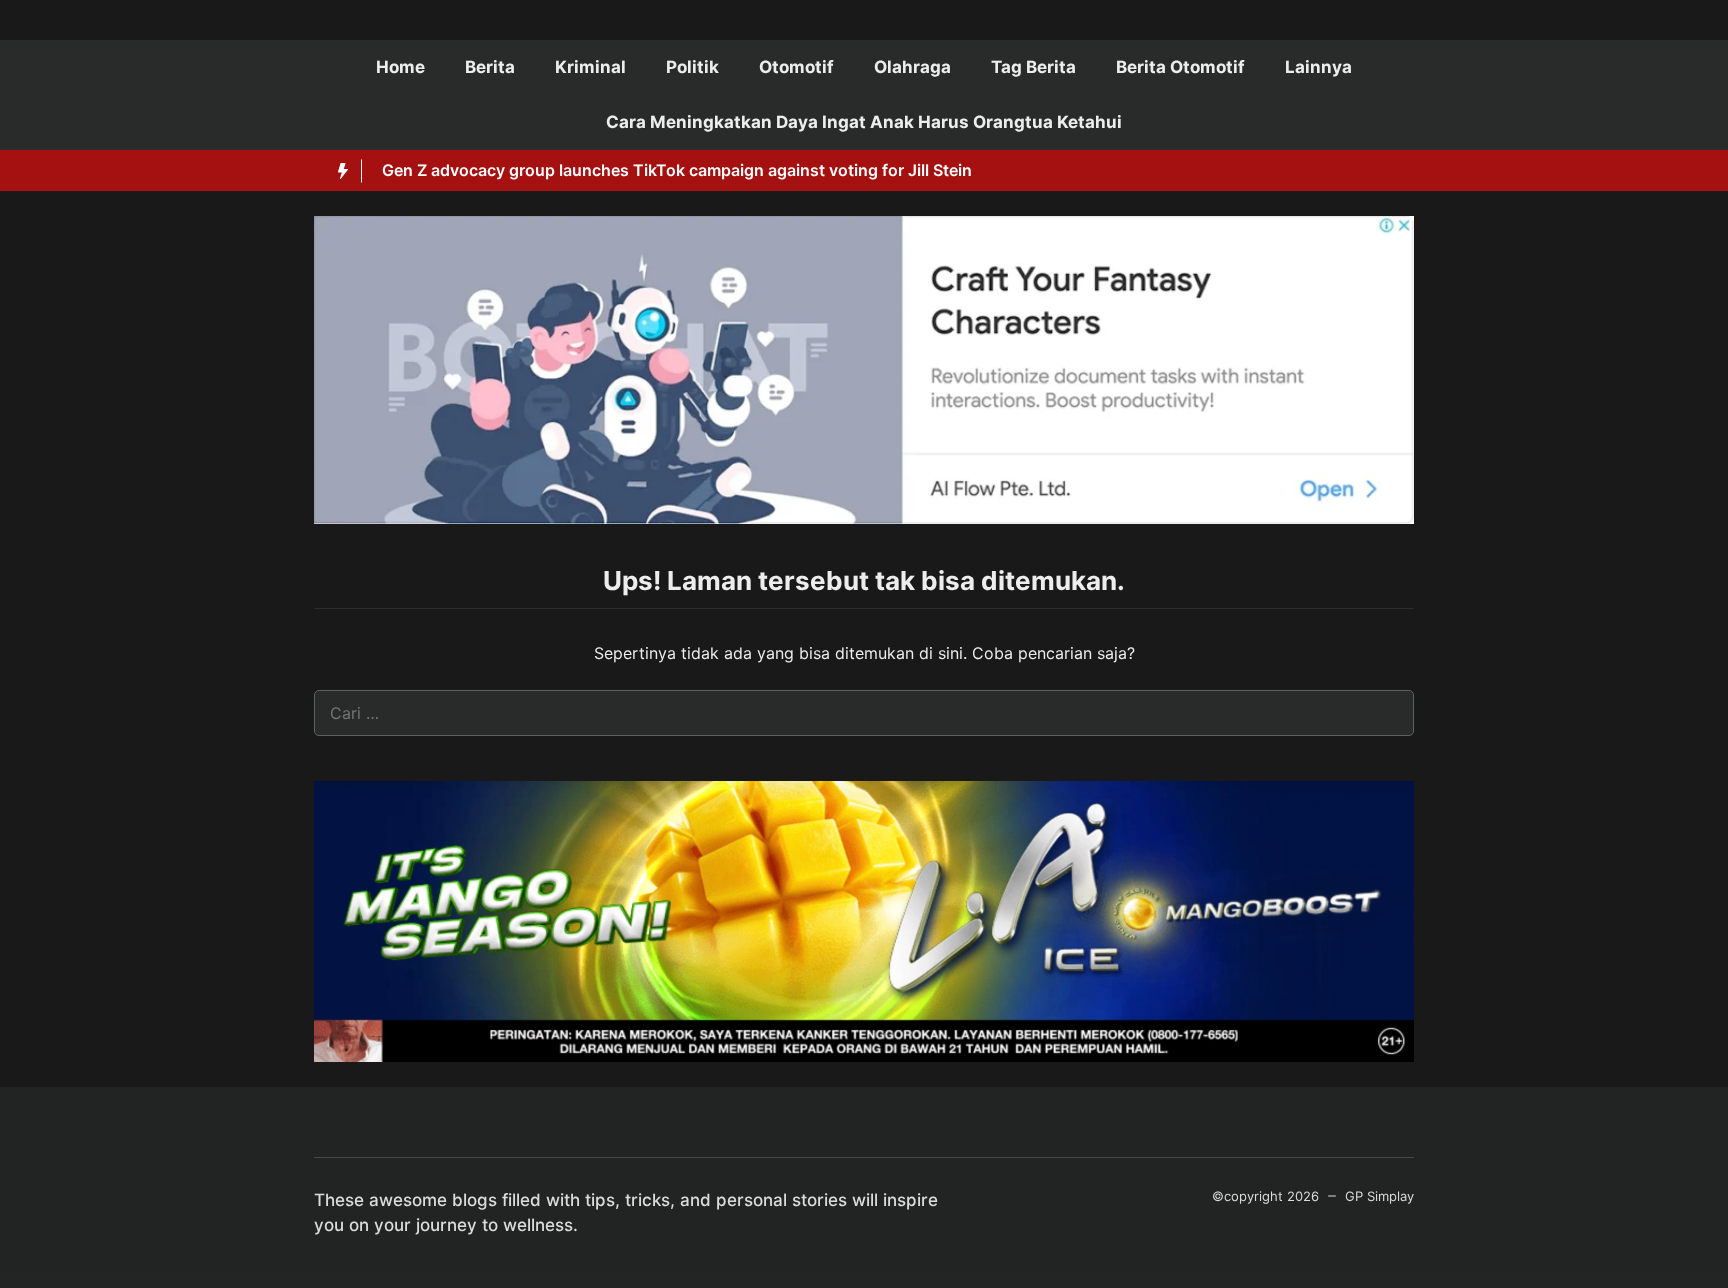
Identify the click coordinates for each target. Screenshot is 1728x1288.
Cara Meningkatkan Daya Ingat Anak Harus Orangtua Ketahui (864, 122)
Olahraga (912, 67)
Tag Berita (1033, 67)
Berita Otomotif (1180, 67)
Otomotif (796, 67)
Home (400, 67)
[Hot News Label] (338, 171)
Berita (490, 67)
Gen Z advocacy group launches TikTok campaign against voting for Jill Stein (677, 170)
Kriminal (590, 67)
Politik (692, 67)
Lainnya (1318, 67)
